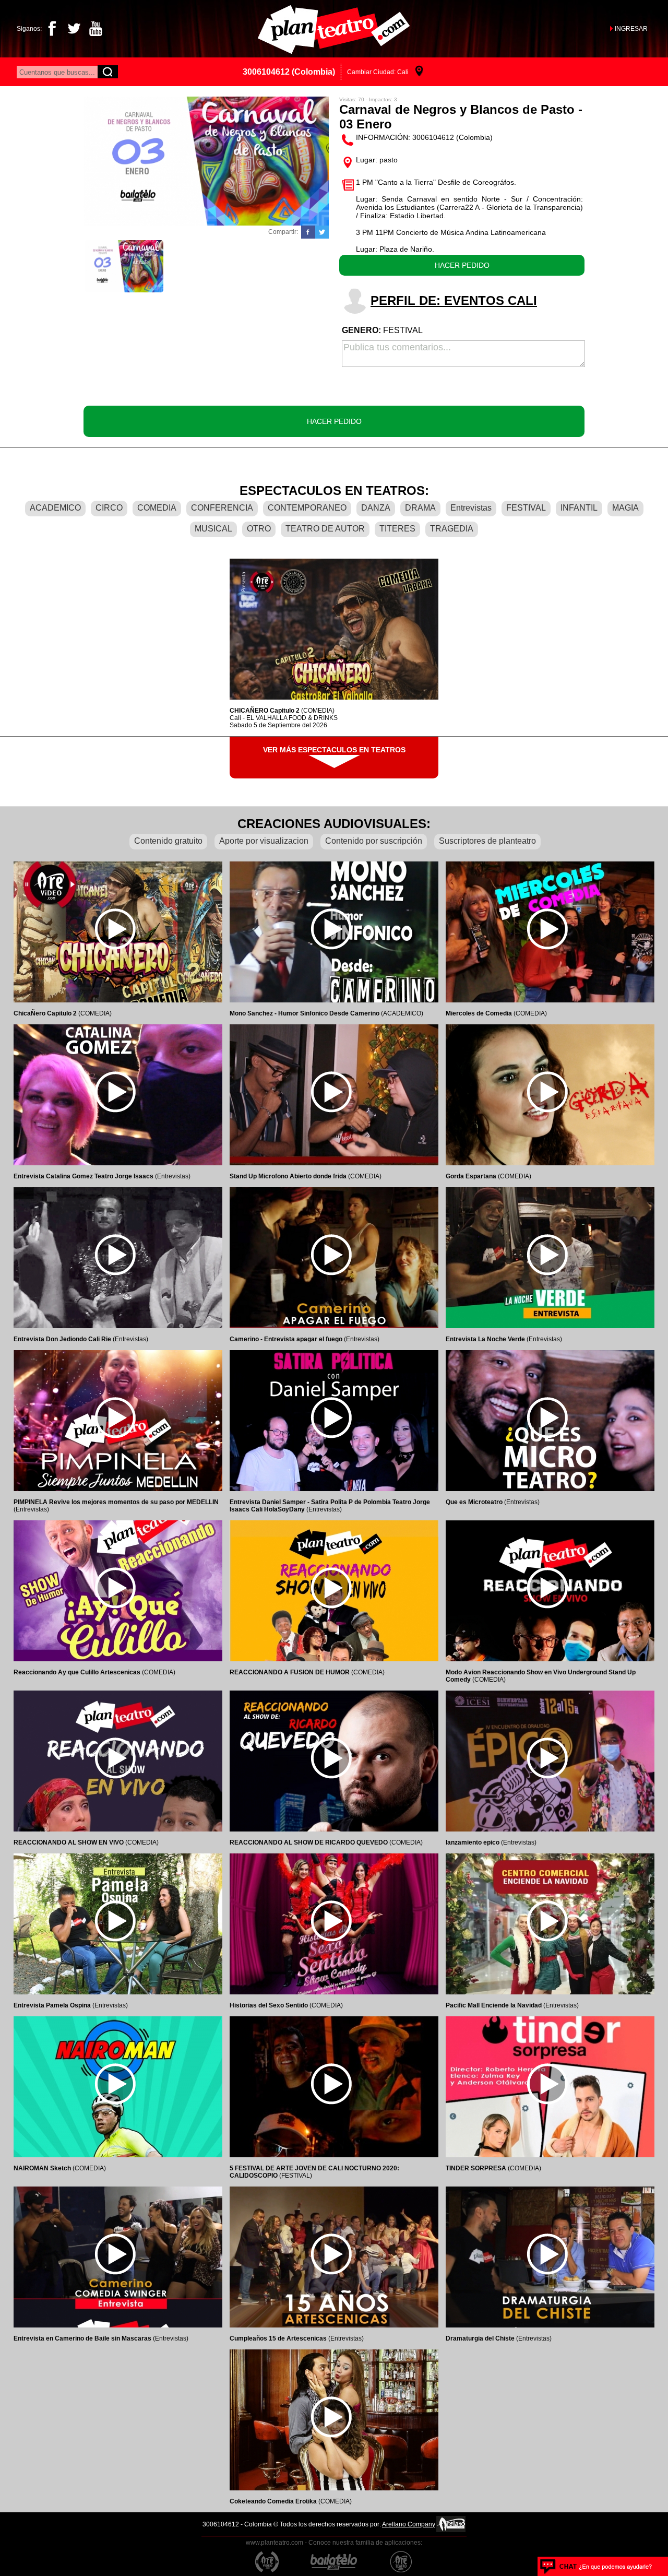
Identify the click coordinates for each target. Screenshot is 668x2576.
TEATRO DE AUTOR (325, 529)
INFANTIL (579, 508)
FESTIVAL (526, 508)
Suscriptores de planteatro (487, 841)
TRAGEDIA (452, 529)
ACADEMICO (55, 508)
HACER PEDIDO (462, 265)
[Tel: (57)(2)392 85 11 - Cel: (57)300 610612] (596, 2566)
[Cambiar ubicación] (419, 72)
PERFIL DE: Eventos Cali (454, 300)
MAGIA (625, 508)
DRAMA (420, 508)
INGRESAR (631, 29)
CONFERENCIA (222, 508)
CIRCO (109, 508)
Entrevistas (471, 508)
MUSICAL (213, 529)
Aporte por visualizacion (264, 841)
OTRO (259, 529)
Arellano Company (409, 2524)
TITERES (397, 529)
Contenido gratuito (168, 841)
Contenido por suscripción (374, 841)
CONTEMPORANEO (307, 508)
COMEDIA (157, 508)
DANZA (376, 508)
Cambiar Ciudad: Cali (378, 72)
